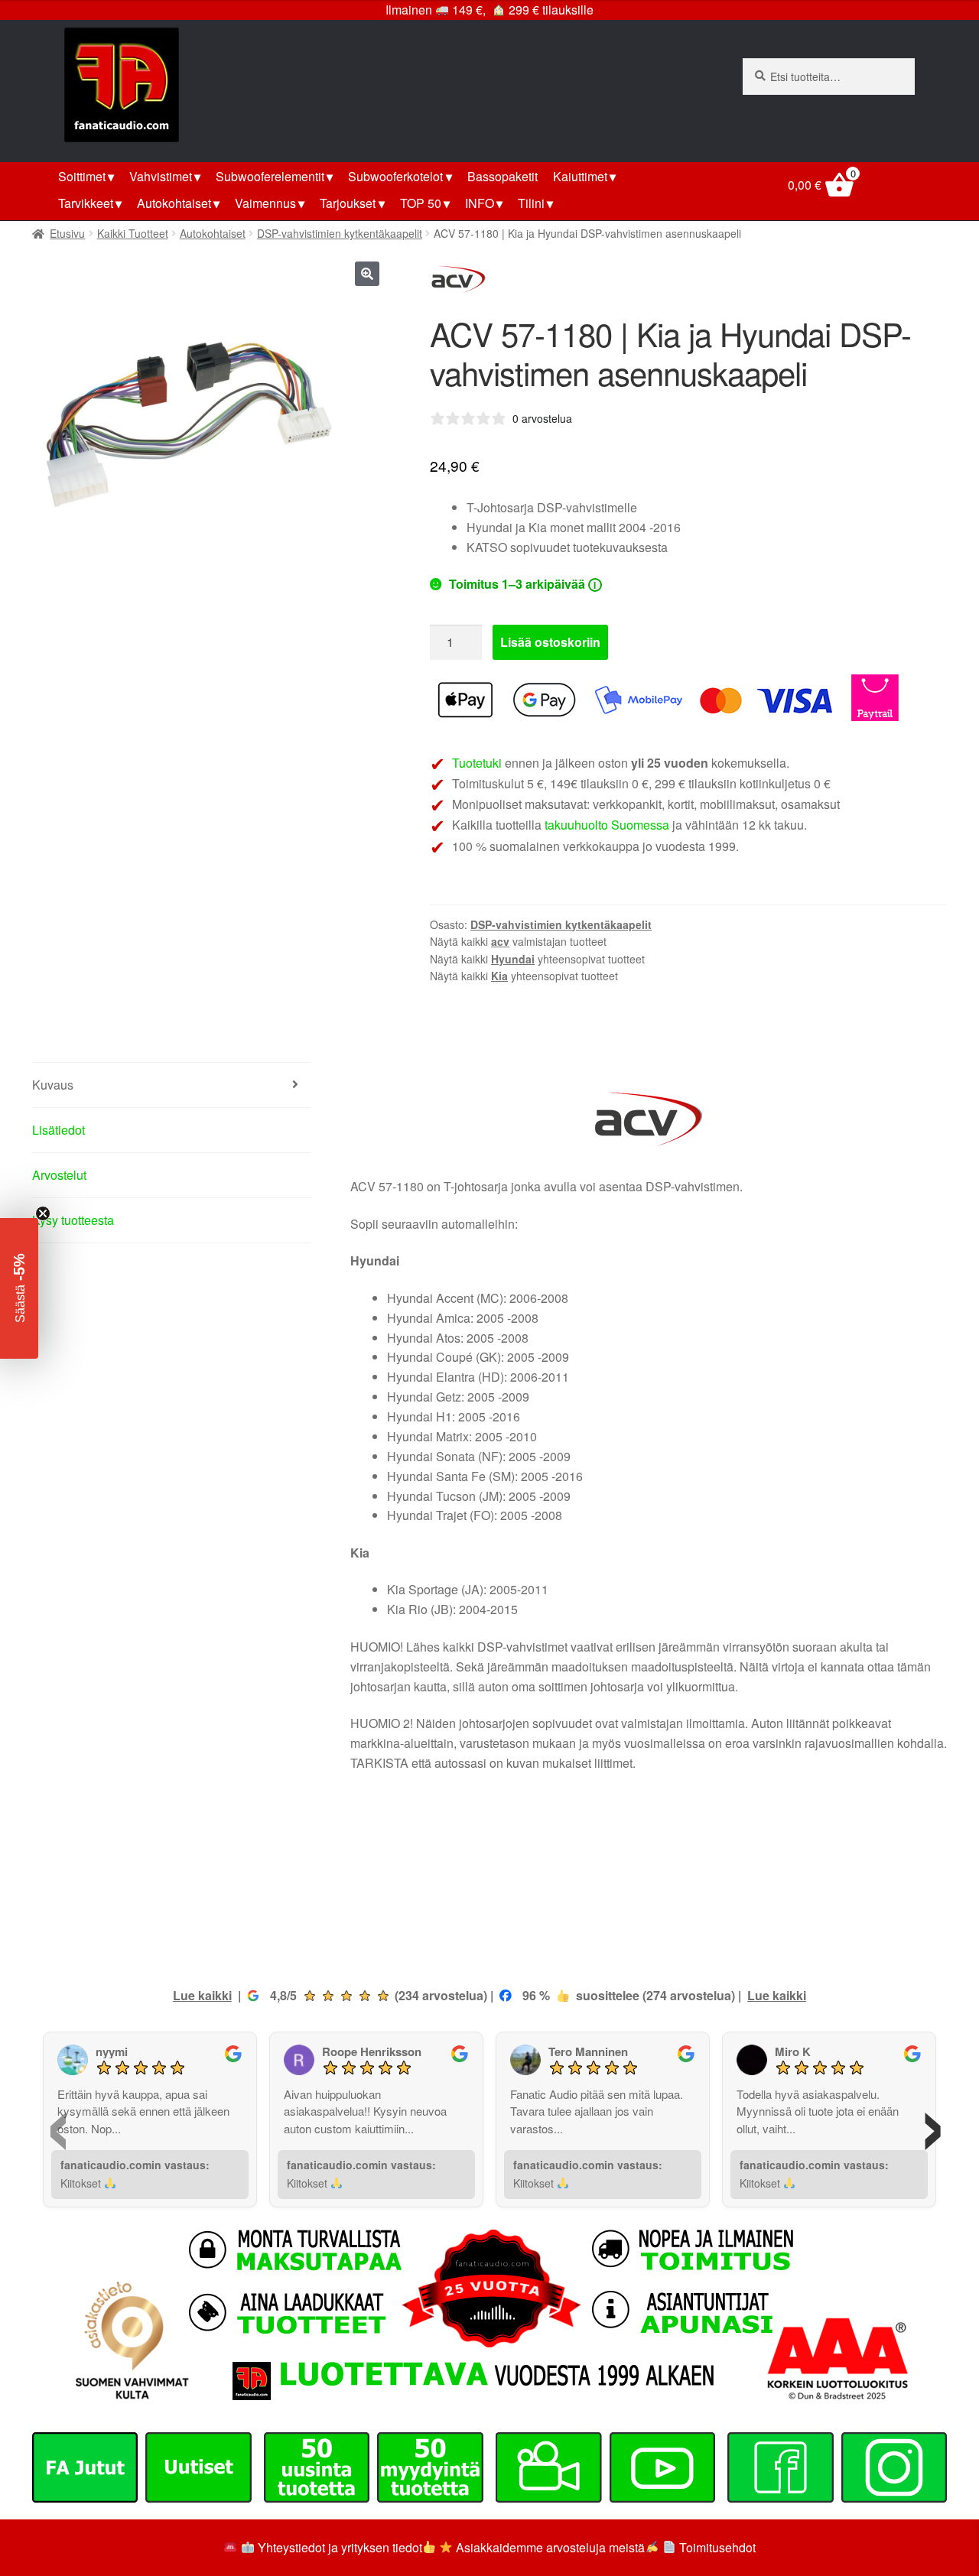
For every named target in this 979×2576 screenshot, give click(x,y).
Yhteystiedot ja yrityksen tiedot (340, 2547)
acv (500, 941)
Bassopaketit (503, 176)
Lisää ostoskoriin (550, 642)
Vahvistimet (161, 176)
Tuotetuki (477, 763)
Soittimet (82, 176)
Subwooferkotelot (395, 176)
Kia (499, 976)
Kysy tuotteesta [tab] (73, 1220)
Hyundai (513, 959)
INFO (480, 203)
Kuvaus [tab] (53, 1085)
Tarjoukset (348, 203)
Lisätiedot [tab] (59, 1130)
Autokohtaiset (174, 203)
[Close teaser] (43, 1213)
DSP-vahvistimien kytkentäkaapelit (340, 233)
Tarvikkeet (86, 203)
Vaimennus (265, 203)
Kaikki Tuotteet (133, 233)
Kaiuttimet (580, 176)
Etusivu (67, 233)
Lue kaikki (202, 1995)
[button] (367, 274)
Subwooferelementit (270, 176)
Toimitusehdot (717, 2547)
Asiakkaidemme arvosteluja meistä (549, 2547)
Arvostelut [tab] (59, 1175)
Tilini (531, 203)
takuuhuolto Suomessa (607, 825)
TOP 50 (421, 203)
